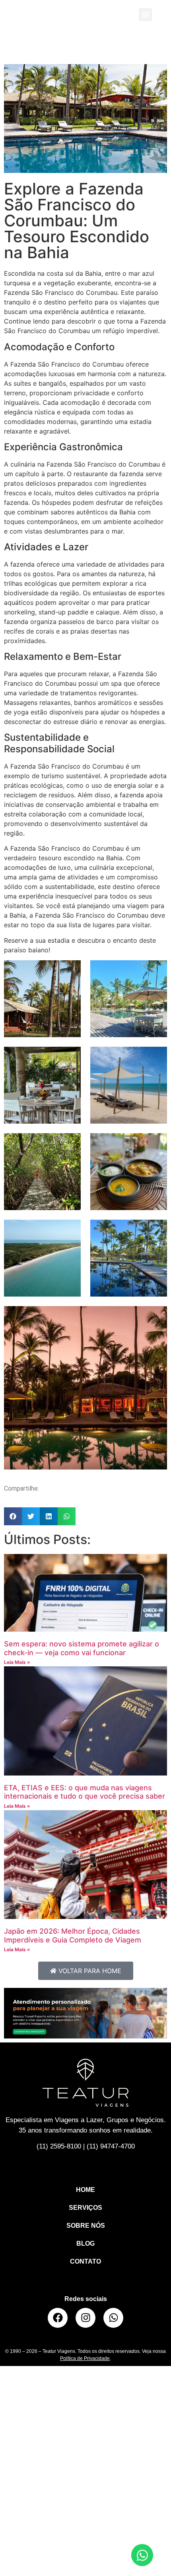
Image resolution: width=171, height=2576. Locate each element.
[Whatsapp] (113, 2318)
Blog (85, 2243)
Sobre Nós (86, 2226)
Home (85, 2190)
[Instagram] (85, 2318)
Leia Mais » (17, 1662)
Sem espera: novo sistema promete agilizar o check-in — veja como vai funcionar (82, 1648)
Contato (85, 2261)
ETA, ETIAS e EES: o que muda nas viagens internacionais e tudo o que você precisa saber (85, 1792)
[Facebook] (58, 2318)
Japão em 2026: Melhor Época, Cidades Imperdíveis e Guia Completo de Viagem (73, 1935)
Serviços (85, 2208)
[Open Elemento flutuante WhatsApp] (142, 2555)
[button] (145, 15)
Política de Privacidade (85, 2358)
